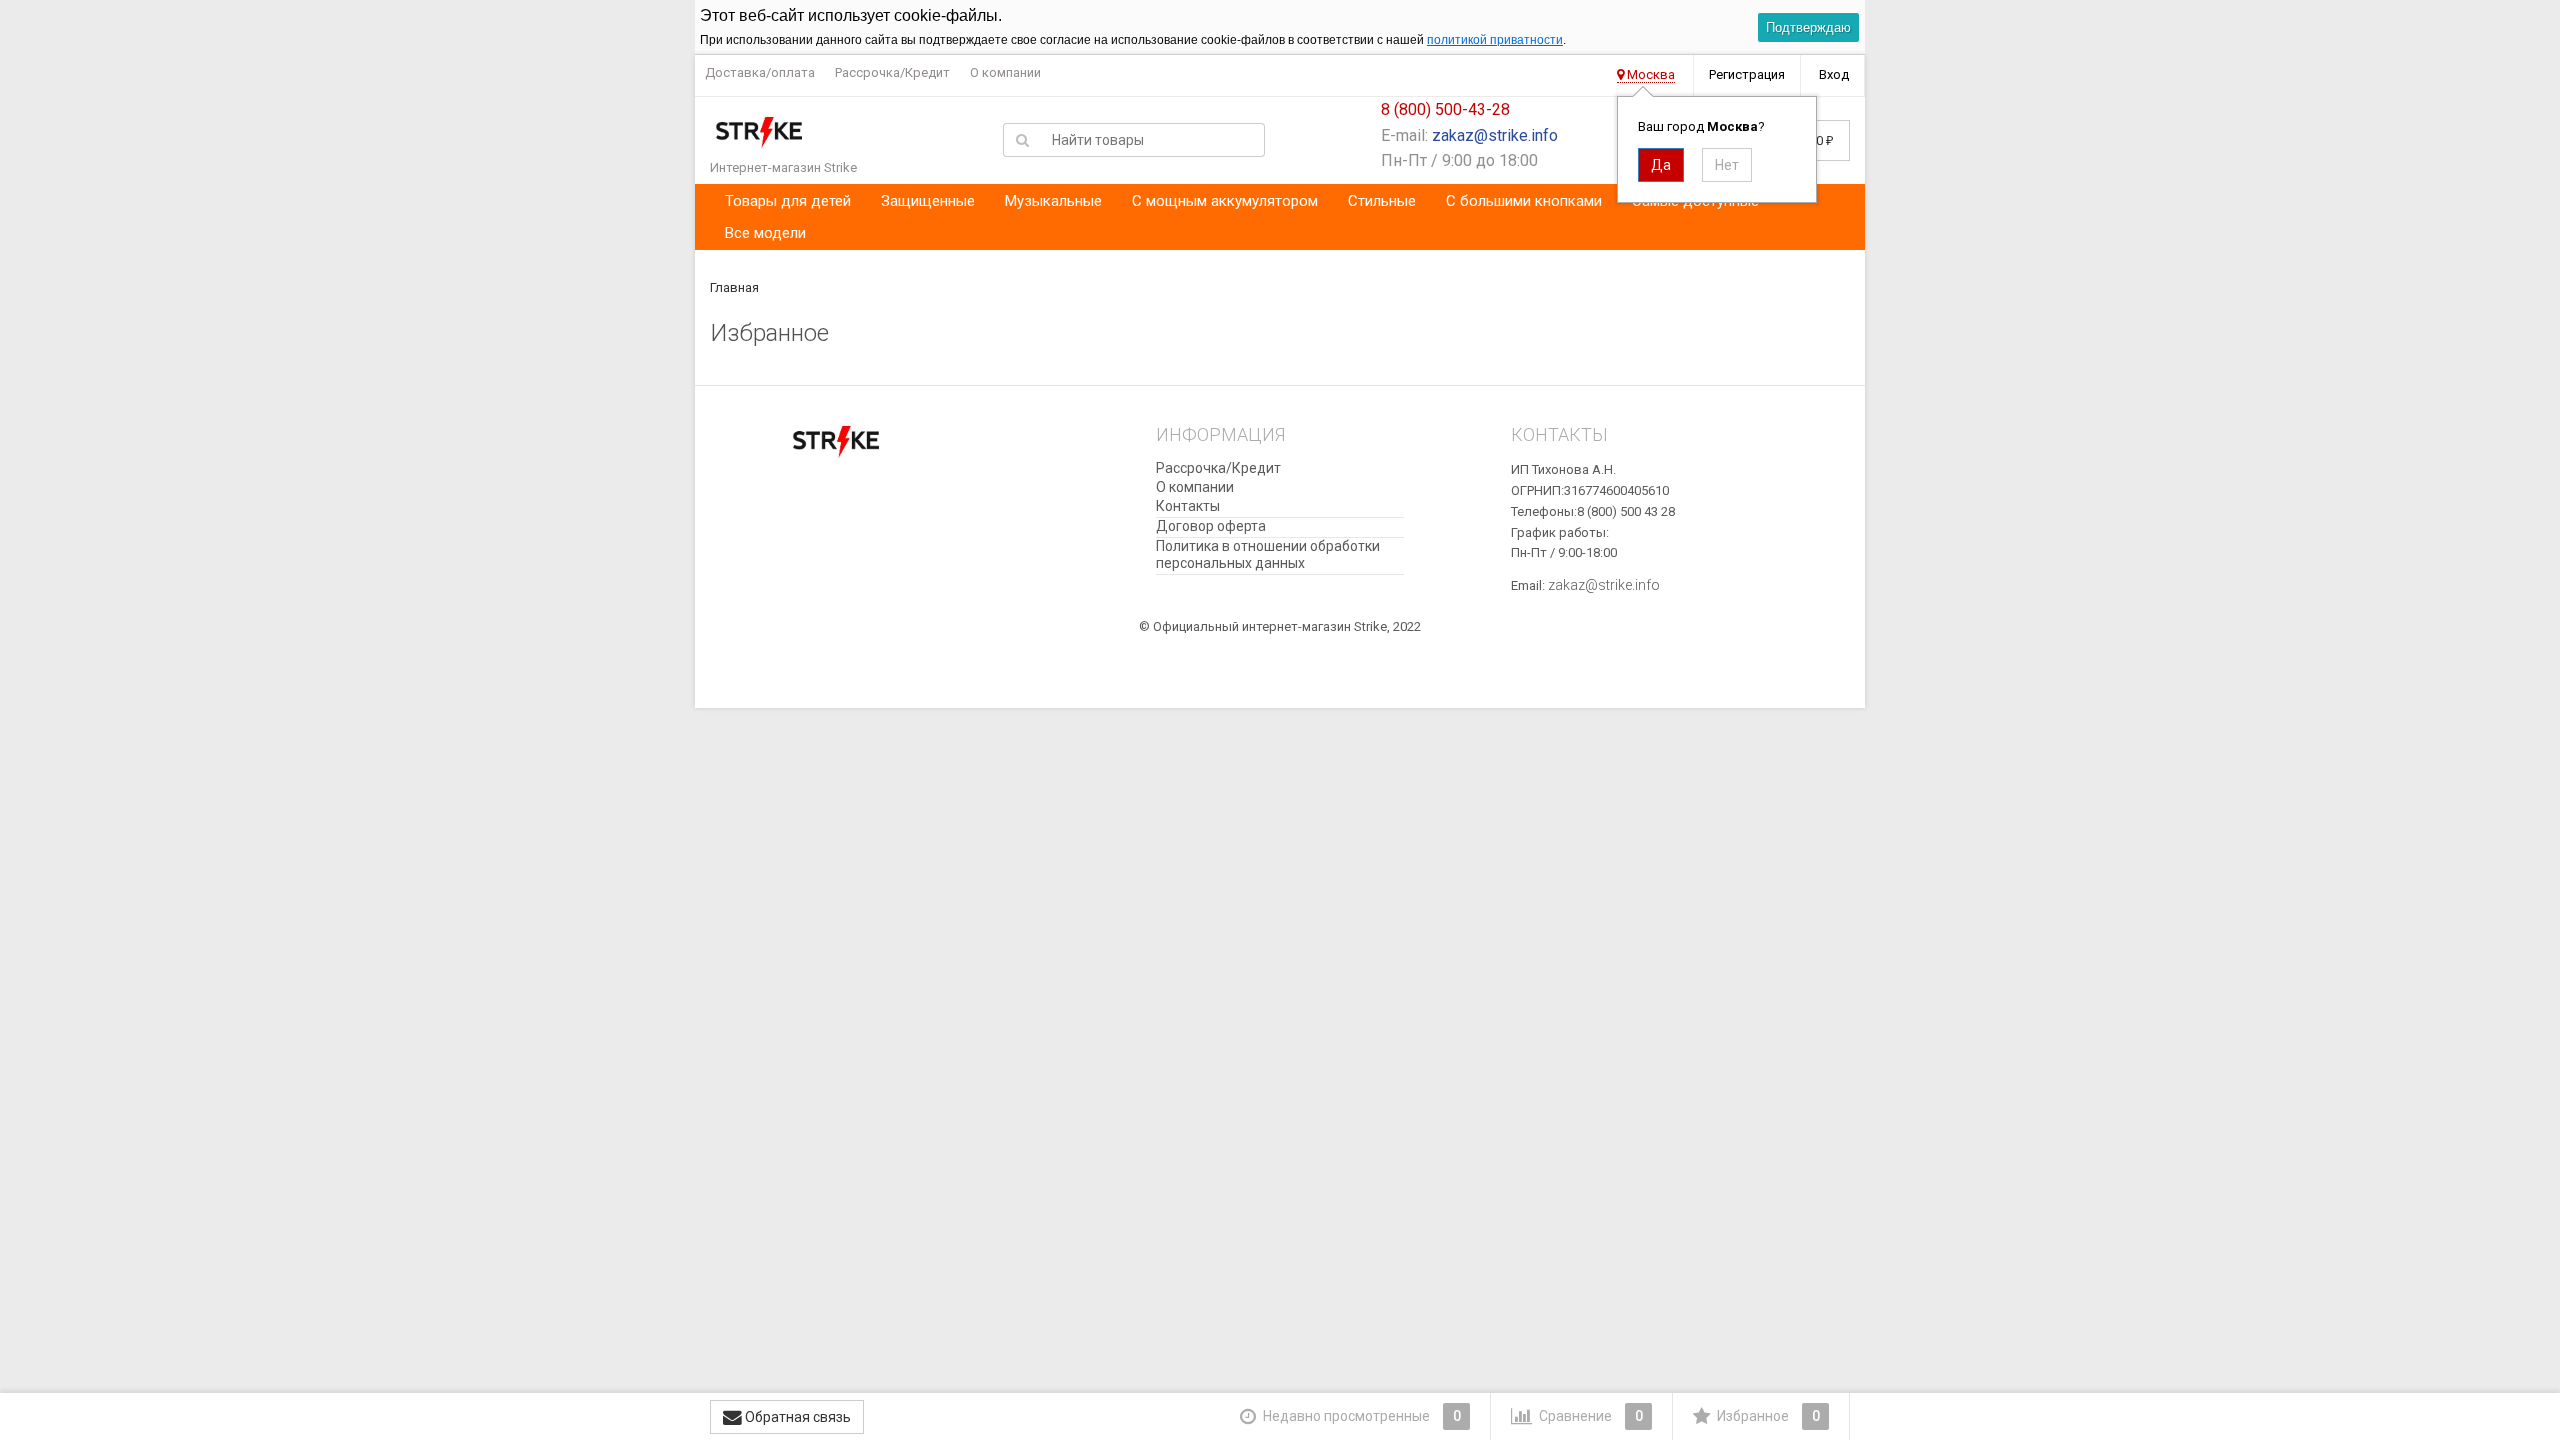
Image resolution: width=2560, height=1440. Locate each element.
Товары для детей (788, 201)
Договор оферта (1211, 526)
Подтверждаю (1808, 27)
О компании (1005, 72)
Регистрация (1747, 74)
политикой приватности (1495, 40)
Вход (1834, 74)
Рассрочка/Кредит (892, 72)
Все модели (765, 233)
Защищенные (928, 201)
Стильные (1382, 201)
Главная (734, 287)
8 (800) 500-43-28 (1445, 109)
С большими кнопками (1524, 201)
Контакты (1188, 506)
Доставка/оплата (760, 72)
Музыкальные (1053, 201)
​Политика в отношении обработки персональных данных (1268, 554)
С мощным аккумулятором (1225, 201)
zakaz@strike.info (1495, 135)
